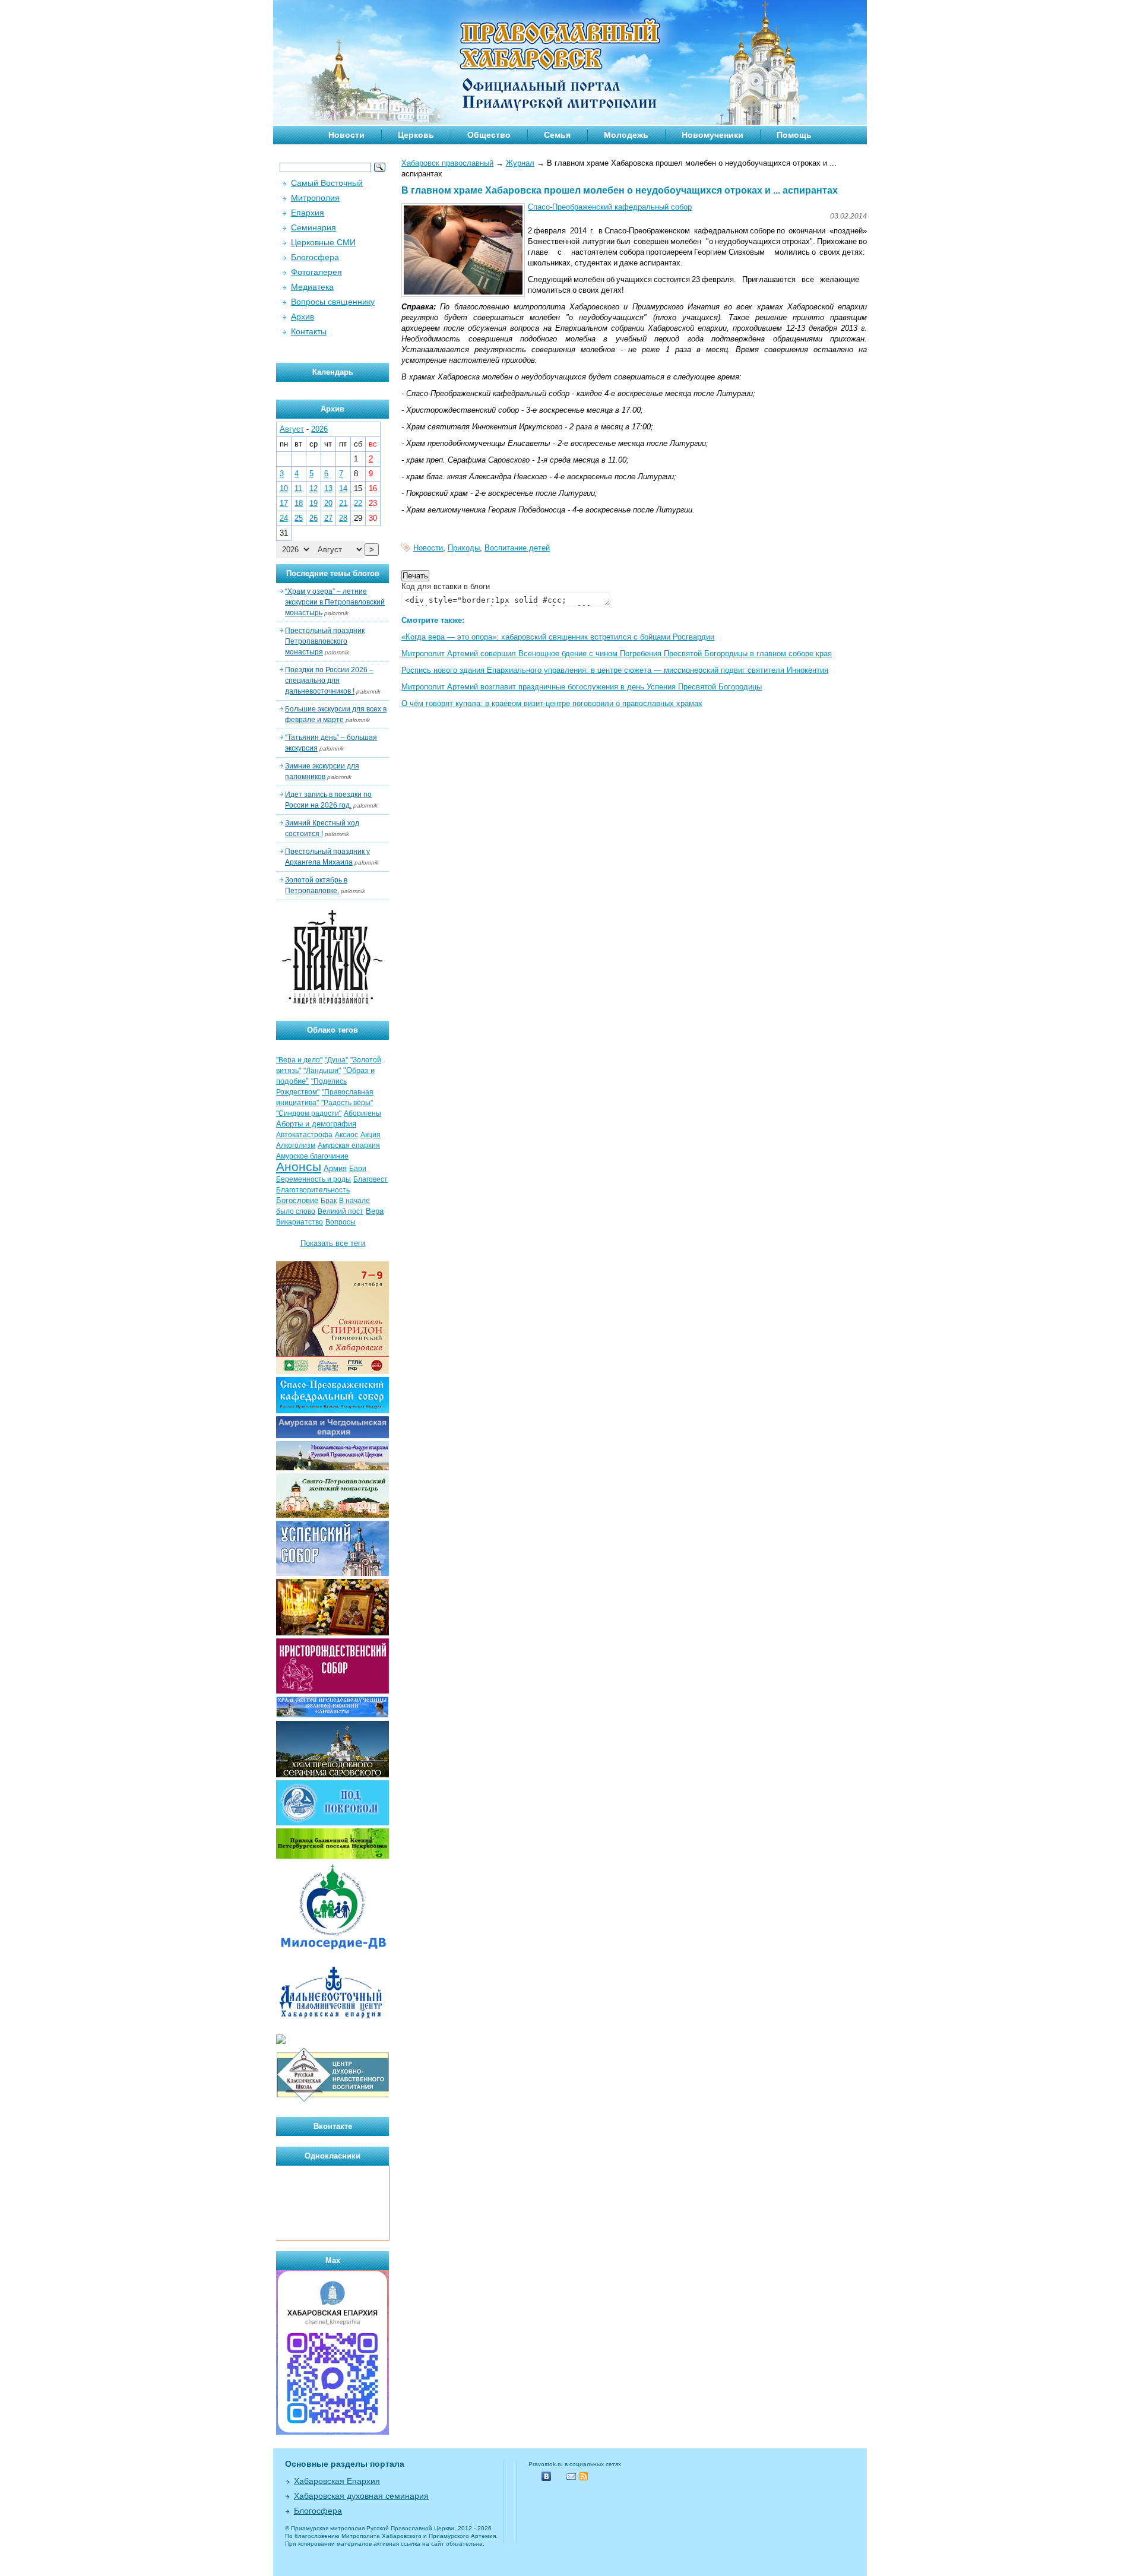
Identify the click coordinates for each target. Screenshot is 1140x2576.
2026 (319, 429)
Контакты (309, 331)
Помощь (794, 135)
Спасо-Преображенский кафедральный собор (610, 207)
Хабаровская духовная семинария (361, 2496)
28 (343, 518)
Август (292, 429)
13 (328, 488)
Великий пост (341, 1211)
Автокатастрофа (304, 1135)
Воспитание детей (517, 548)
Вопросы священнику (333, 302)
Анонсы (299, 1167)
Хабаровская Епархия (337, 2481)
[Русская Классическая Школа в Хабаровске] (332, 2101)
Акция (370, 1135)
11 (298, 488)
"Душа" (336, 1060)
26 (313, 518)
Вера (375, 1211)
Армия (335, 1168)
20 (328, 503)
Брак (329, 1201)
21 (343, 503)
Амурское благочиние (312, 1156)
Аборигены (362, 1113)
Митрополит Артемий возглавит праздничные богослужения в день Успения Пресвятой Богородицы (582, 687)
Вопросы (341, 1222)
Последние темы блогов (333, 573)
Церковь (416, 135)
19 (313, 503)
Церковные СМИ (323, 242)
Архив (303, 317)
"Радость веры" (347, 1103)
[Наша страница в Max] (332, 2432)
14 (343, 488)
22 (358, 503)
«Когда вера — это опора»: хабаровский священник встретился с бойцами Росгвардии (558, 637)
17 (284, 503)
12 (313, 488)
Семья (557, 135)
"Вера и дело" (299, 1060)
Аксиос (346, 1135)
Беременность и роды (313, 1179)
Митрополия (315, 198)
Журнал (520, 163)
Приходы (464, 548)
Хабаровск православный (447, 163)
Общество (489, 135)
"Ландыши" (322, 1071)
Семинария (313, 227)
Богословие (297, 1200)
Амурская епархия (349, 1145)
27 (328, 518)
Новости (346, 135)
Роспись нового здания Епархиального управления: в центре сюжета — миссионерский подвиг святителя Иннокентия (615, 670)
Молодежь (626, 135)
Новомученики (712, 135)
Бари (358, 1169)
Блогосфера (315, 257)
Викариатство (300, 1222)
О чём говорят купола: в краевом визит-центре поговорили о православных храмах (552, 703)
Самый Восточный (327, 183)
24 (284, 518)
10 (284, 488)
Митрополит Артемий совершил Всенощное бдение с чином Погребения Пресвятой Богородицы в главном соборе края (617, 654)
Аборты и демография (316, 1124)
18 (299, 503)
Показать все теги (333, 1243)
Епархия (308, 213)
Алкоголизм (296, 1145)
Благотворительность (313, 1190)
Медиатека (312, 287)
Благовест (370, 1179)
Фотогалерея (316, 272)
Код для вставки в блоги (446, 586)
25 (299, 518)
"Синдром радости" (309, 1113)
